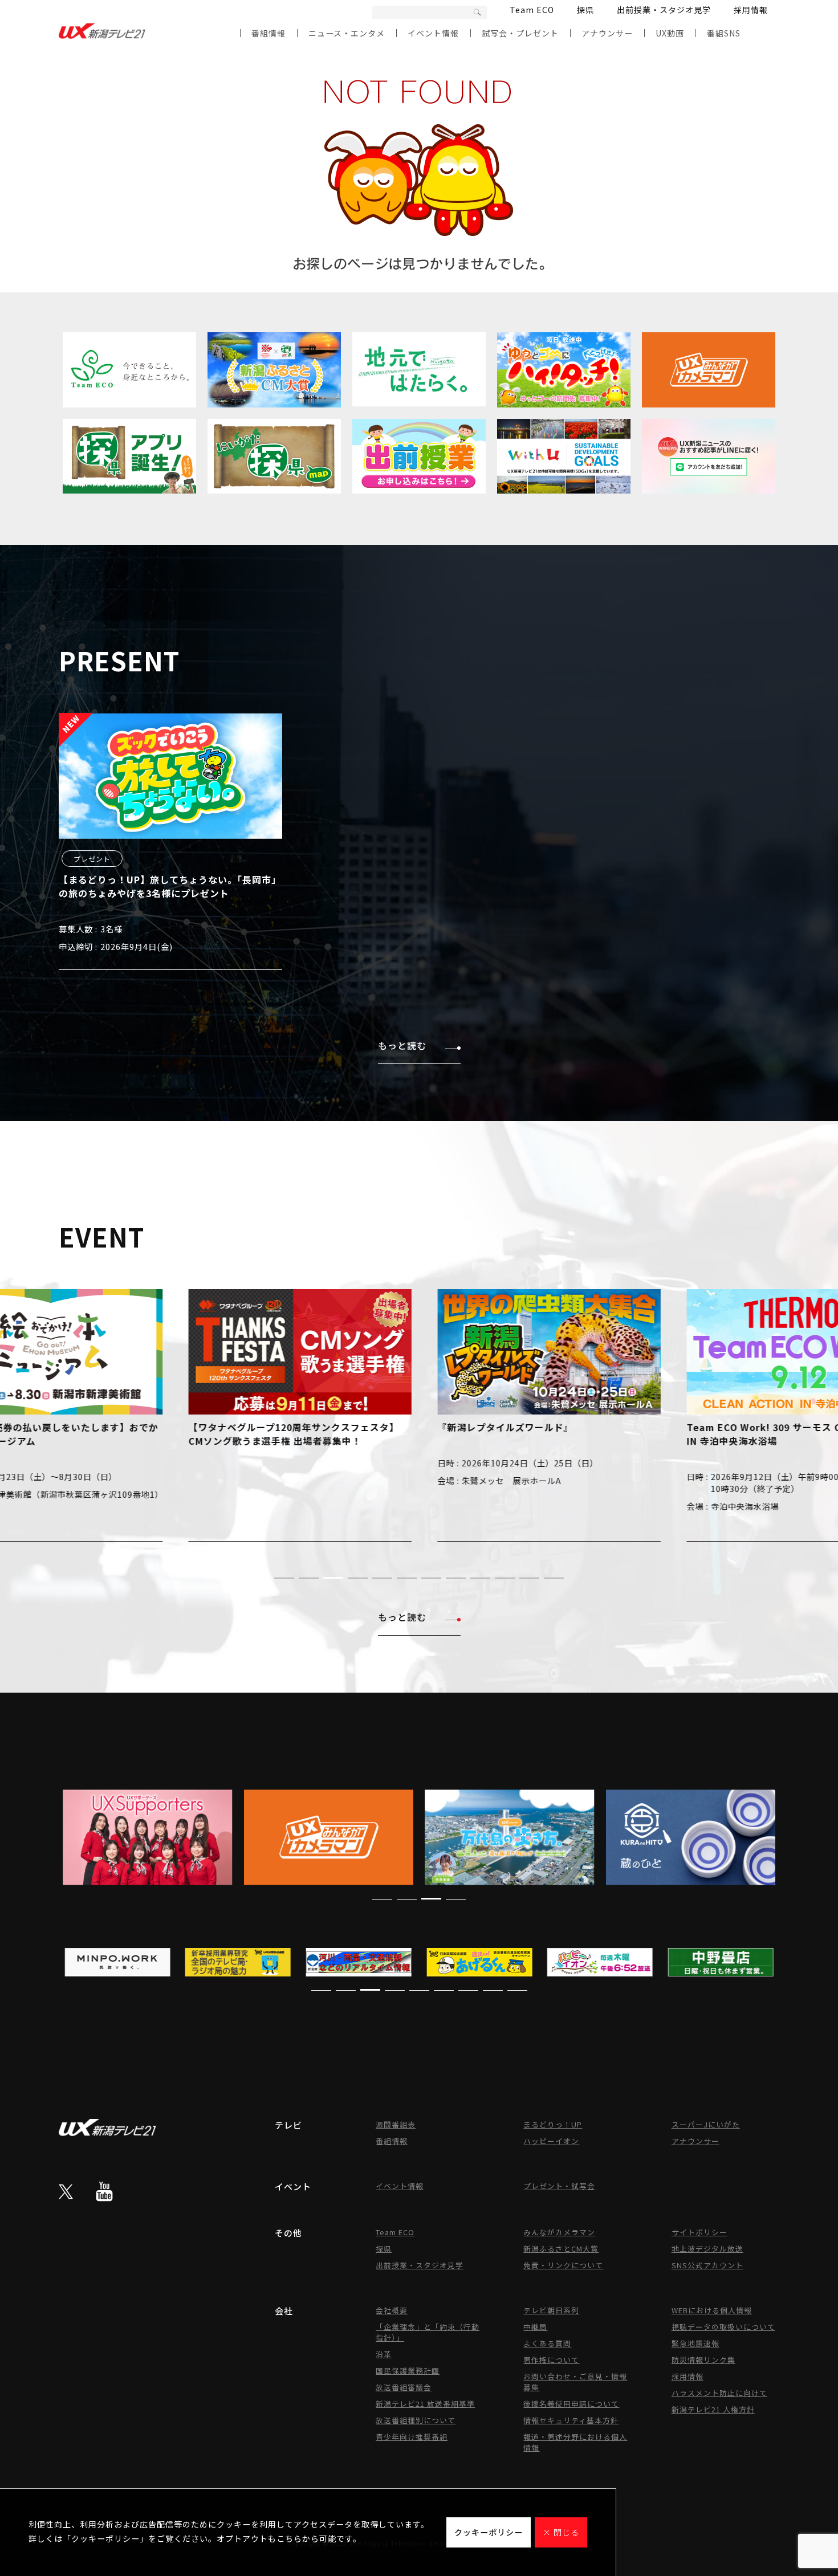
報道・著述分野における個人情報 (575, 2442)
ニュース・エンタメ (347, 33)
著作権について (551, 2360)
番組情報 (269, 33)
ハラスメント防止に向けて (719, 2393)
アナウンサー (607, 33)
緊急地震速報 (695, 2343)
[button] (284, 1578)
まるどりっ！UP (553, 2124)
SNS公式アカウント (707, 2265)
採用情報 (751, 10)
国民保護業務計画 (408, 2371)
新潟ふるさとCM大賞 (561, 2249)
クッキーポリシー (489, 2532)
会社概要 (392, 2310)
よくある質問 (547, 2343)
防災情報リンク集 (703, 2360)
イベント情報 (433, 33)
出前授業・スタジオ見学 (664, 10)
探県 (585, 10)
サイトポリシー (699, 2232)
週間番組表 (396, 2124)
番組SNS (724, 33)
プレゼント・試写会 (559, 2186)
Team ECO (532, 10)
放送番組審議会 (404, 2387)
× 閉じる (561, 2532)
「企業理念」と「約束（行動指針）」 (428, 2332)
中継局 (535, 2327)
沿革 (384, 2354)
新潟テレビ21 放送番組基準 (425, 2404)
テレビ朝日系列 (551, 2310)
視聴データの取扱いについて (723, 2327)
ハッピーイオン (551, 2141)
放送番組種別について (416, 2420)
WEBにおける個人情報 (712, 2310)
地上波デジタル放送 (707, 2249)
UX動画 (670, 33)
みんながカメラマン (559, 2232)
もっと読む (402, 1045)
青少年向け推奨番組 (412, 2437)
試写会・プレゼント (520, 33)
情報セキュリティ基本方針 (571, 2420)
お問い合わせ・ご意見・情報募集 (575, 2382)
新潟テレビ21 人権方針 (713, 2409)
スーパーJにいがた (706, 2124)
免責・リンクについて (563, 2265)
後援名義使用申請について (571, 2404)
